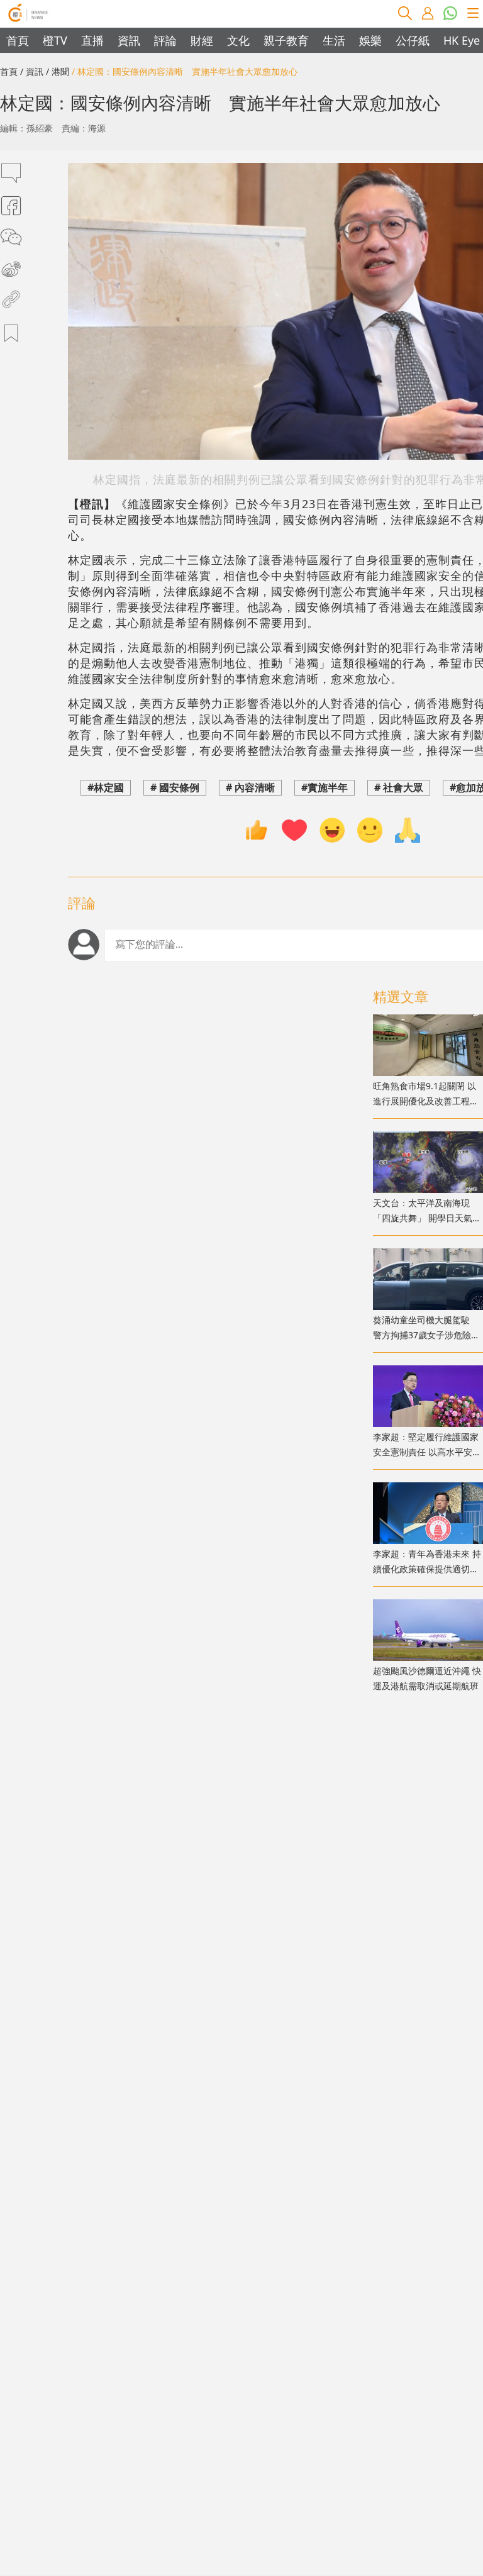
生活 (334, 40)
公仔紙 (413, 40)
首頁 (18, 40)
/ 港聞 (58, 71)
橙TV (55, 40)
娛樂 (370, 40)
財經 (202, 40)
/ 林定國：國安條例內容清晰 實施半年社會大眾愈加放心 (185, 71)
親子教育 (286, 40)
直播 (92, 40)
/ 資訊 (32, 71)
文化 (238, 40)
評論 (165, 40)
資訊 (129, 40)
